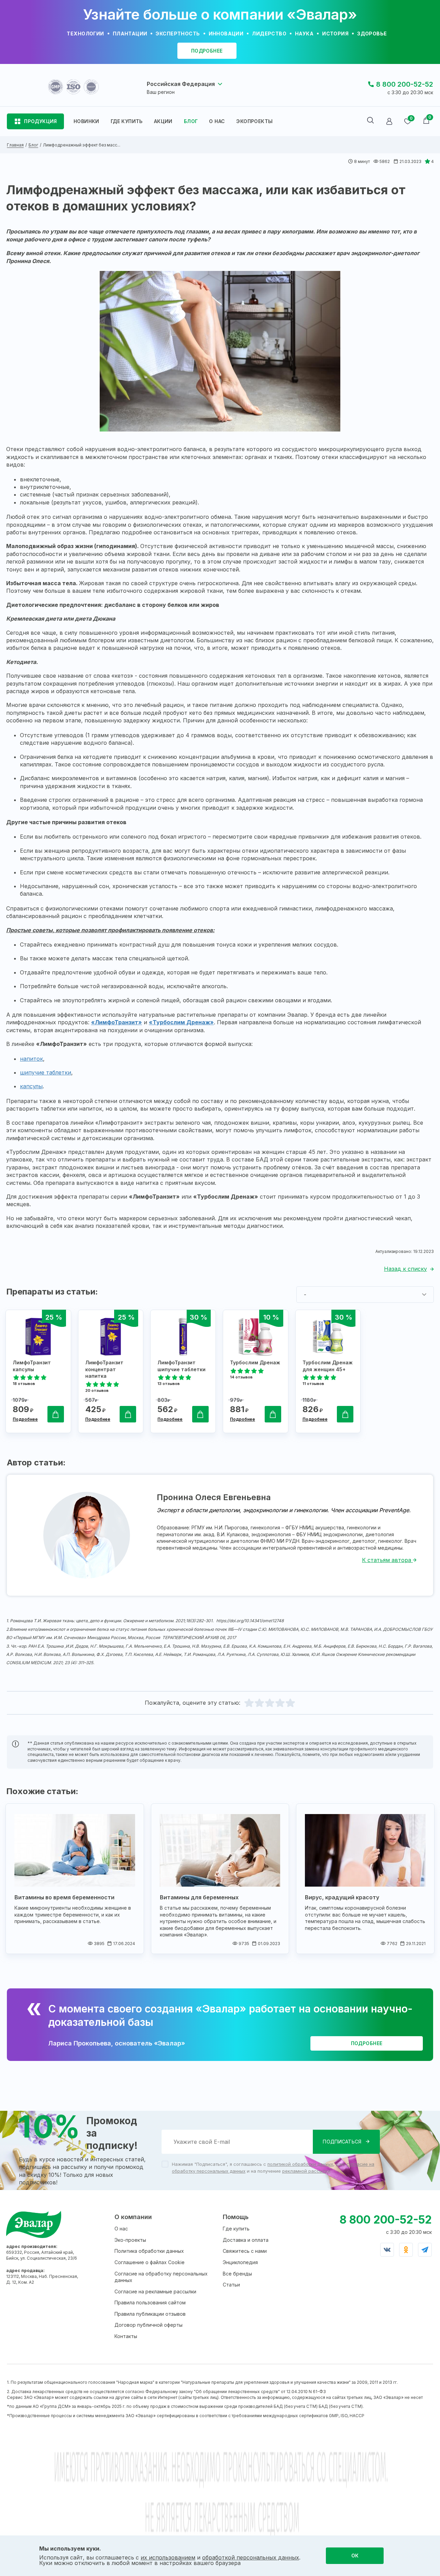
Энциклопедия (240, 2262)
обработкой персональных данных (251, 2557)
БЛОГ (191, 121)
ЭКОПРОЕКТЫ (254, 121)
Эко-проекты (130, 2240)
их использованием (168, 2557)
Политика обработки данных (149, 2251)
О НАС (217, 121)
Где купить (236, 2229)
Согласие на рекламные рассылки (155, 2291)
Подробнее (25, 1419)
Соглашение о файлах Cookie (150, 2262)
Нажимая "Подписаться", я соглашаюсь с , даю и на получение (273, 2168)
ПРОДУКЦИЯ (41, 121)
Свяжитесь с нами (245, 2251)
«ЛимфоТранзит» (117, 1022)
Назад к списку (405, 1269)
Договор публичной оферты (148, 2325)
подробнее (207, 51)
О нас (121, 2229)
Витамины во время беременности (64, 1897)
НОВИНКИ (86, 121)
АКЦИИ (163, 121)
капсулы (31, 1086)
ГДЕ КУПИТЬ (127, 121)
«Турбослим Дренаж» (181, 1022)
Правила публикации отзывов (150, 2314)
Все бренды (237, 2274)
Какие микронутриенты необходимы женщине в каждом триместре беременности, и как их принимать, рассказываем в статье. (73, 1914)
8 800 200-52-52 (405, 84)
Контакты (126, 2336)
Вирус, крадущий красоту (342, 1897)
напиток (31, 1059)
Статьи (231, 2285)
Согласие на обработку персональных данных (161, 2277)
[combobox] (365, 1295)
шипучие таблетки (46, 1072)
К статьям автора (387, 1560)
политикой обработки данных (300, 2164)
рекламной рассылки (306, 2171)
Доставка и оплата (246, 2240)
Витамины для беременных (199, 1897)
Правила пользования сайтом (150, 2302)
